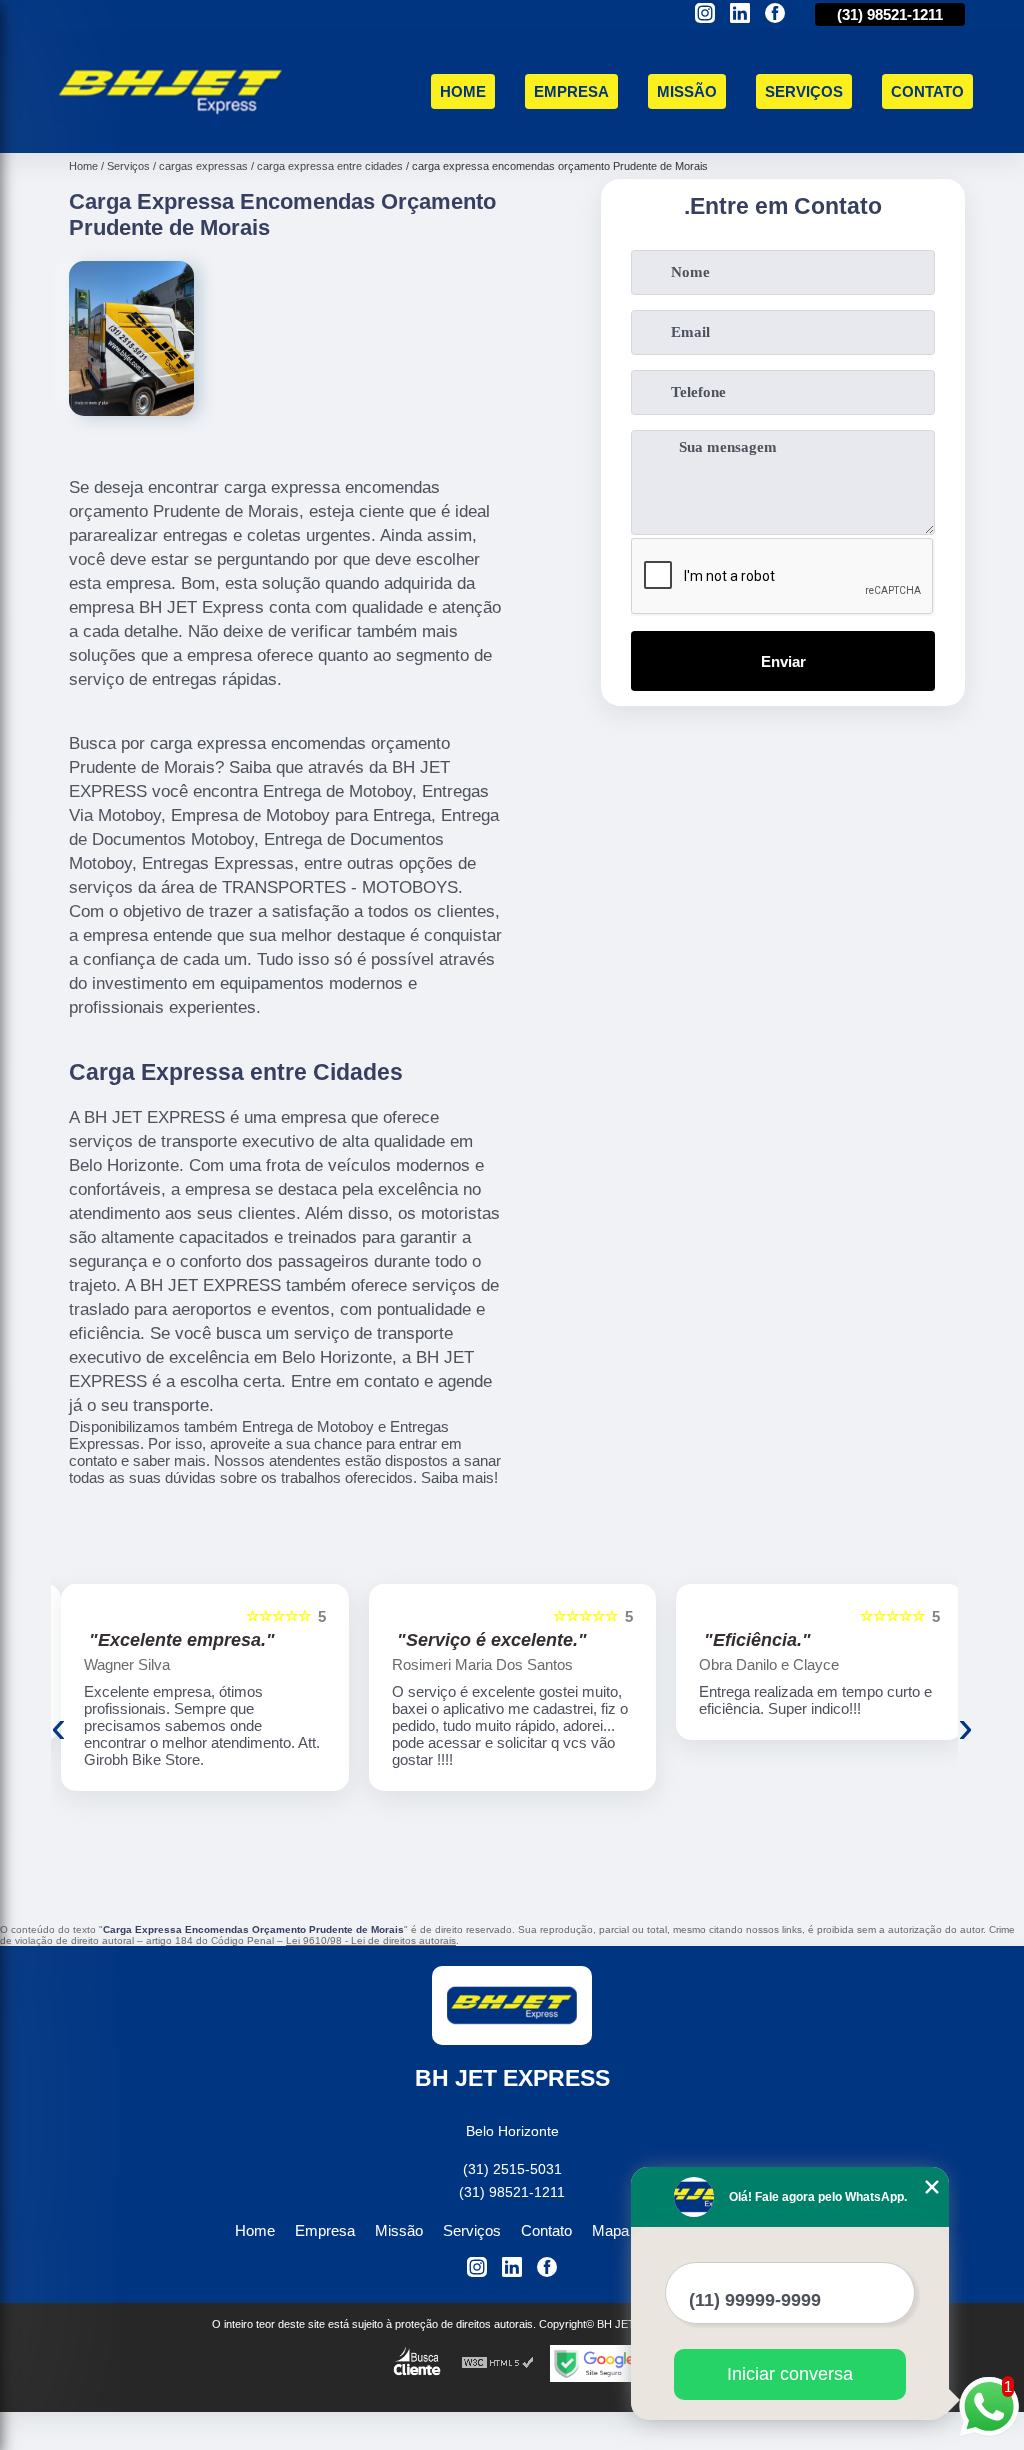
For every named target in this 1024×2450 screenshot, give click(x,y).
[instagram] (705, 14)
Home (463, 91)
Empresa (571, 91)
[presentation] (58, 1727)
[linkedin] (740, 14)
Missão (687, 91)
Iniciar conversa (790, 2374)
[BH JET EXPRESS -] (171, 129)
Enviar (783, 661)
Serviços (804, 91)
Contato (927, 91)
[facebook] (775, 14)
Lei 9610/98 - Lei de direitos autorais (371, 1940)
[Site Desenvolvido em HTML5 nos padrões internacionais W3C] (498, 2363)
